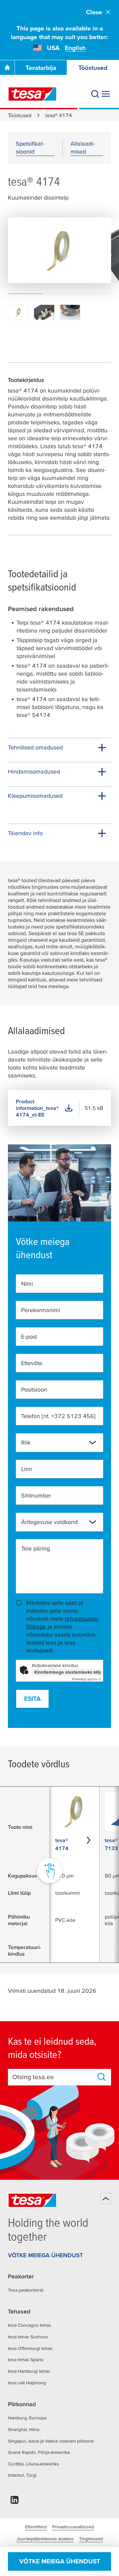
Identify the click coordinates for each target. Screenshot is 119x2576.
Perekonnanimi (41, 1310)
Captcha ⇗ (86, 1679)
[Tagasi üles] (106, 2199)
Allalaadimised (82, 147)
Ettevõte (32, 1363)
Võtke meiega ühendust (60, 2561)
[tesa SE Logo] (32, 94)
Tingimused (91, 2539)
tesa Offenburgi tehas (30, 2348)
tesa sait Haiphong (27, 2383)
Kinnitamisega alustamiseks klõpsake (68, 1672)
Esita (32, 1699)
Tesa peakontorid (26, 2290)
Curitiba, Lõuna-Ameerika (33, 2464)
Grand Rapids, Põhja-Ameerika (39, 2452)
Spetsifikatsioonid (30, 147)
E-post (29, 1336)
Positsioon (34, 1389)
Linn (27, 1469)
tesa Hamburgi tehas (29, 2371)
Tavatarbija (41, 68)
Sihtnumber (36, 1495)
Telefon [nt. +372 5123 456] (58, 1416)
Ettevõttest (36, 2527)
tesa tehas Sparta (26, 2360)
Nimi (27, 1284)
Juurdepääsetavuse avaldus (45, 2539)
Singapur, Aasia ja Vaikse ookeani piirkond (51, 2441)
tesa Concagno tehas (30, 2325)
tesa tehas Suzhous (28, 2337)
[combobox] (54, 1445)
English (75, 48)
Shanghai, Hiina (24, 2429)
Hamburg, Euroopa (27, 2418)
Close (94, 12)
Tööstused (20, 115)
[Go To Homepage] (7, 68)
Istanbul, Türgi (22, 2475)
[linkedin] (15, 2502)
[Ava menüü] (106, 94)
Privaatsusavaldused (73, 2527)
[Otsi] (95, 94)
